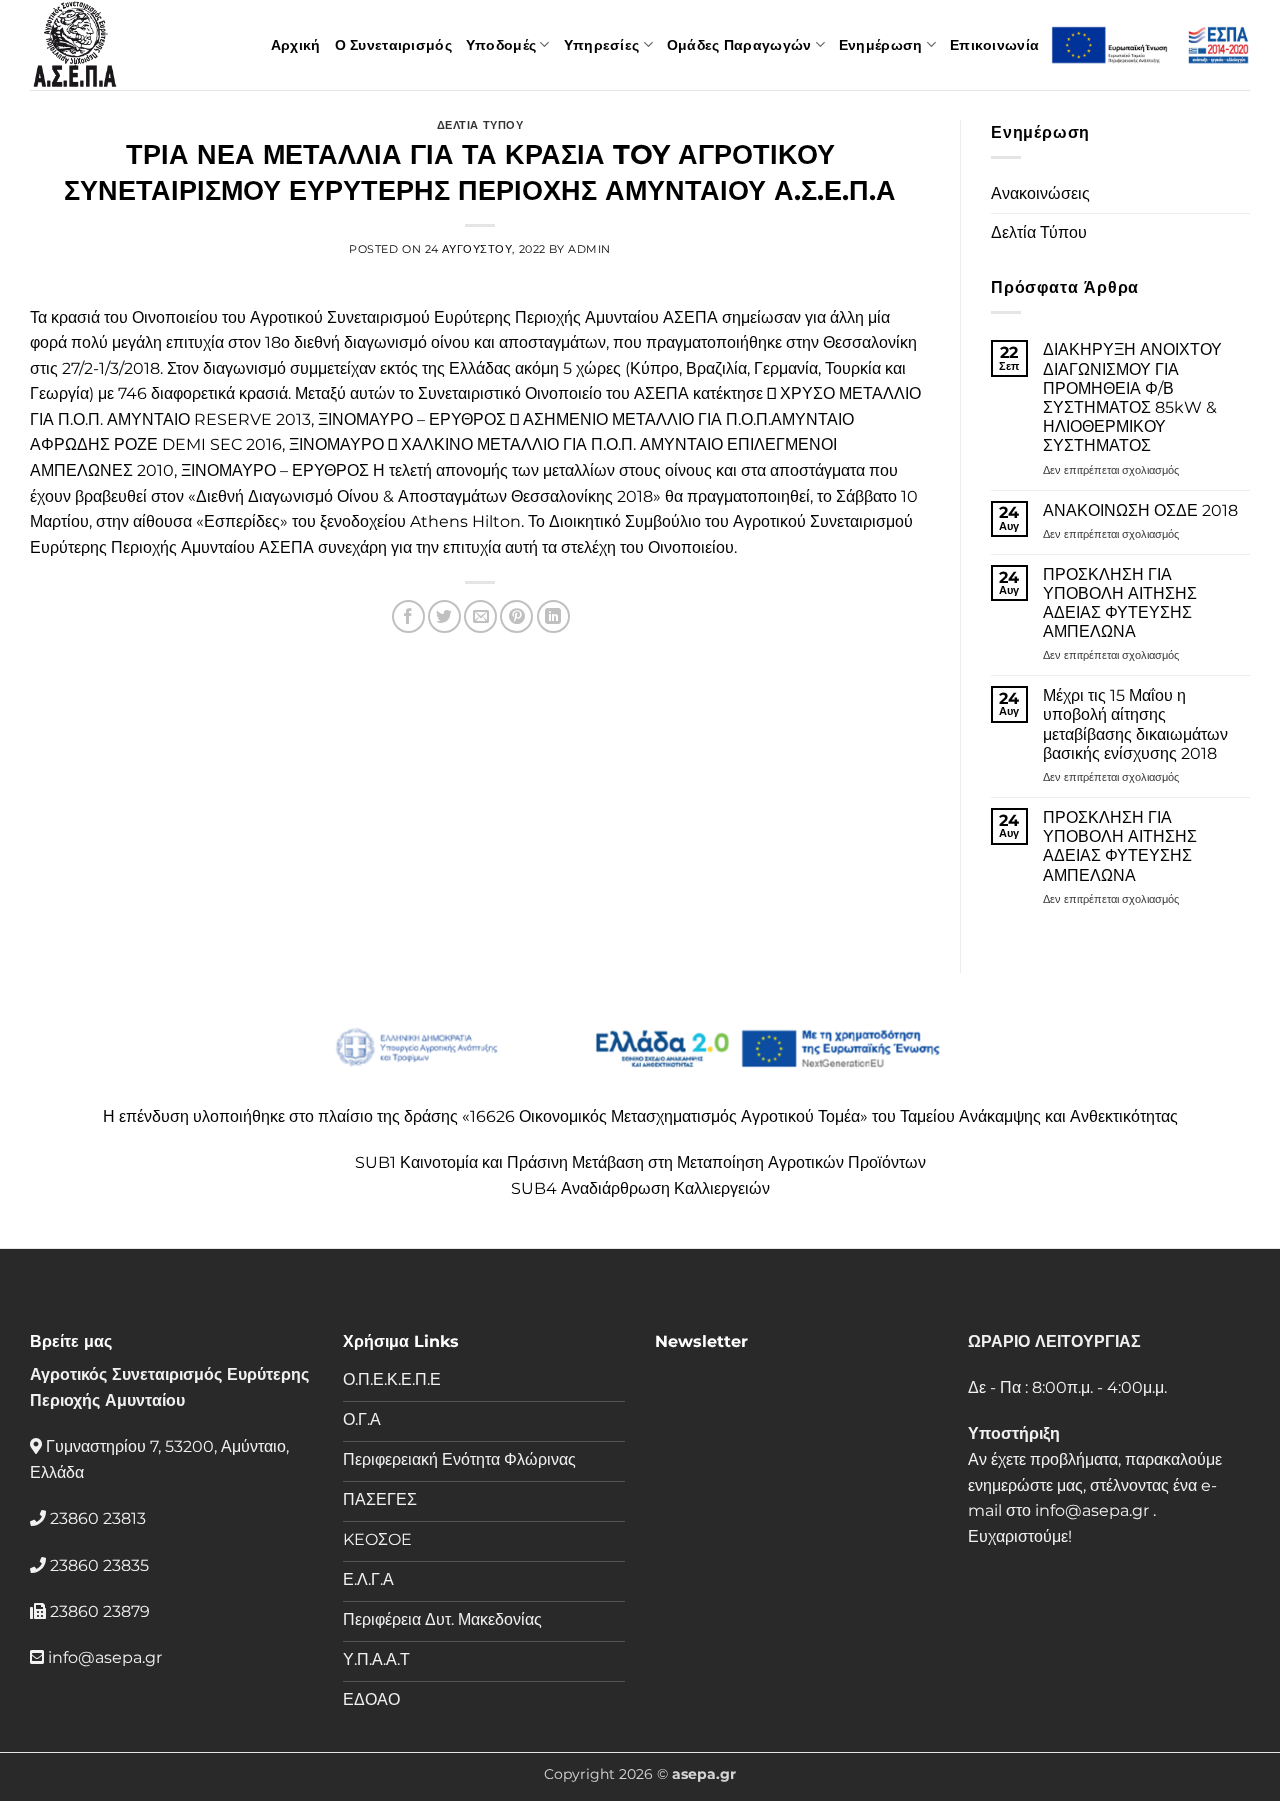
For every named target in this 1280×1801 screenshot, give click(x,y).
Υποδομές (501, 45)
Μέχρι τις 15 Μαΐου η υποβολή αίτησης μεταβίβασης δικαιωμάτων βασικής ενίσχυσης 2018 (1135, 724)
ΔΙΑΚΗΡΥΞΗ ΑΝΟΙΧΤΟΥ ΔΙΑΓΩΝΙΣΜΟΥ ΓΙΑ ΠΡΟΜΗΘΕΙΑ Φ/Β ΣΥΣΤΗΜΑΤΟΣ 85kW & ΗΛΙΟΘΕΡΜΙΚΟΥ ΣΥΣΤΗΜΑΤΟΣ (1132, 397)
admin (589, 249)
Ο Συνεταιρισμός (393, 45)
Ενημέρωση (881, 45)
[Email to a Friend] (480, 616)
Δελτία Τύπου (1039, 232)
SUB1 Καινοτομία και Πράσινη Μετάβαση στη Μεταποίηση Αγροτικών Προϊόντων (640, 1162)
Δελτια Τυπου (480, 125)
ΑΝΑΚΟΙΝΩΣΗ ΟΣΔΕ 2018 (1140, 510)
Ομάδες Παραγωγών (739, 45)
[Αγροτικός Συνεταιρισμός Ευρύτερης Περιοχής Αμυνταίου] (130, 45)
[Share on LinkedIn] (553, 616)
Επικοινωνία (994, 45)
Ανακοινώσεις (1040, 193)
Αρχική (296, 45)
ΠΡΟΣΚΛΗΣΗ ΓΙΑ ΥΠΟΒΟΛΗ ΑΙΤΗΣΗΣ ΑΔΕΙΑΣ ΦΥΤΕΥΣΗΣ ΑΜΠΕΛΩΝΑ (1120, 603)
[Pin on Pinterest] (516, 616)
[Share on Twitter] (444, 616)
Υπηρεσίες (602, 45)
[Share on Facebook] (408, 616)
